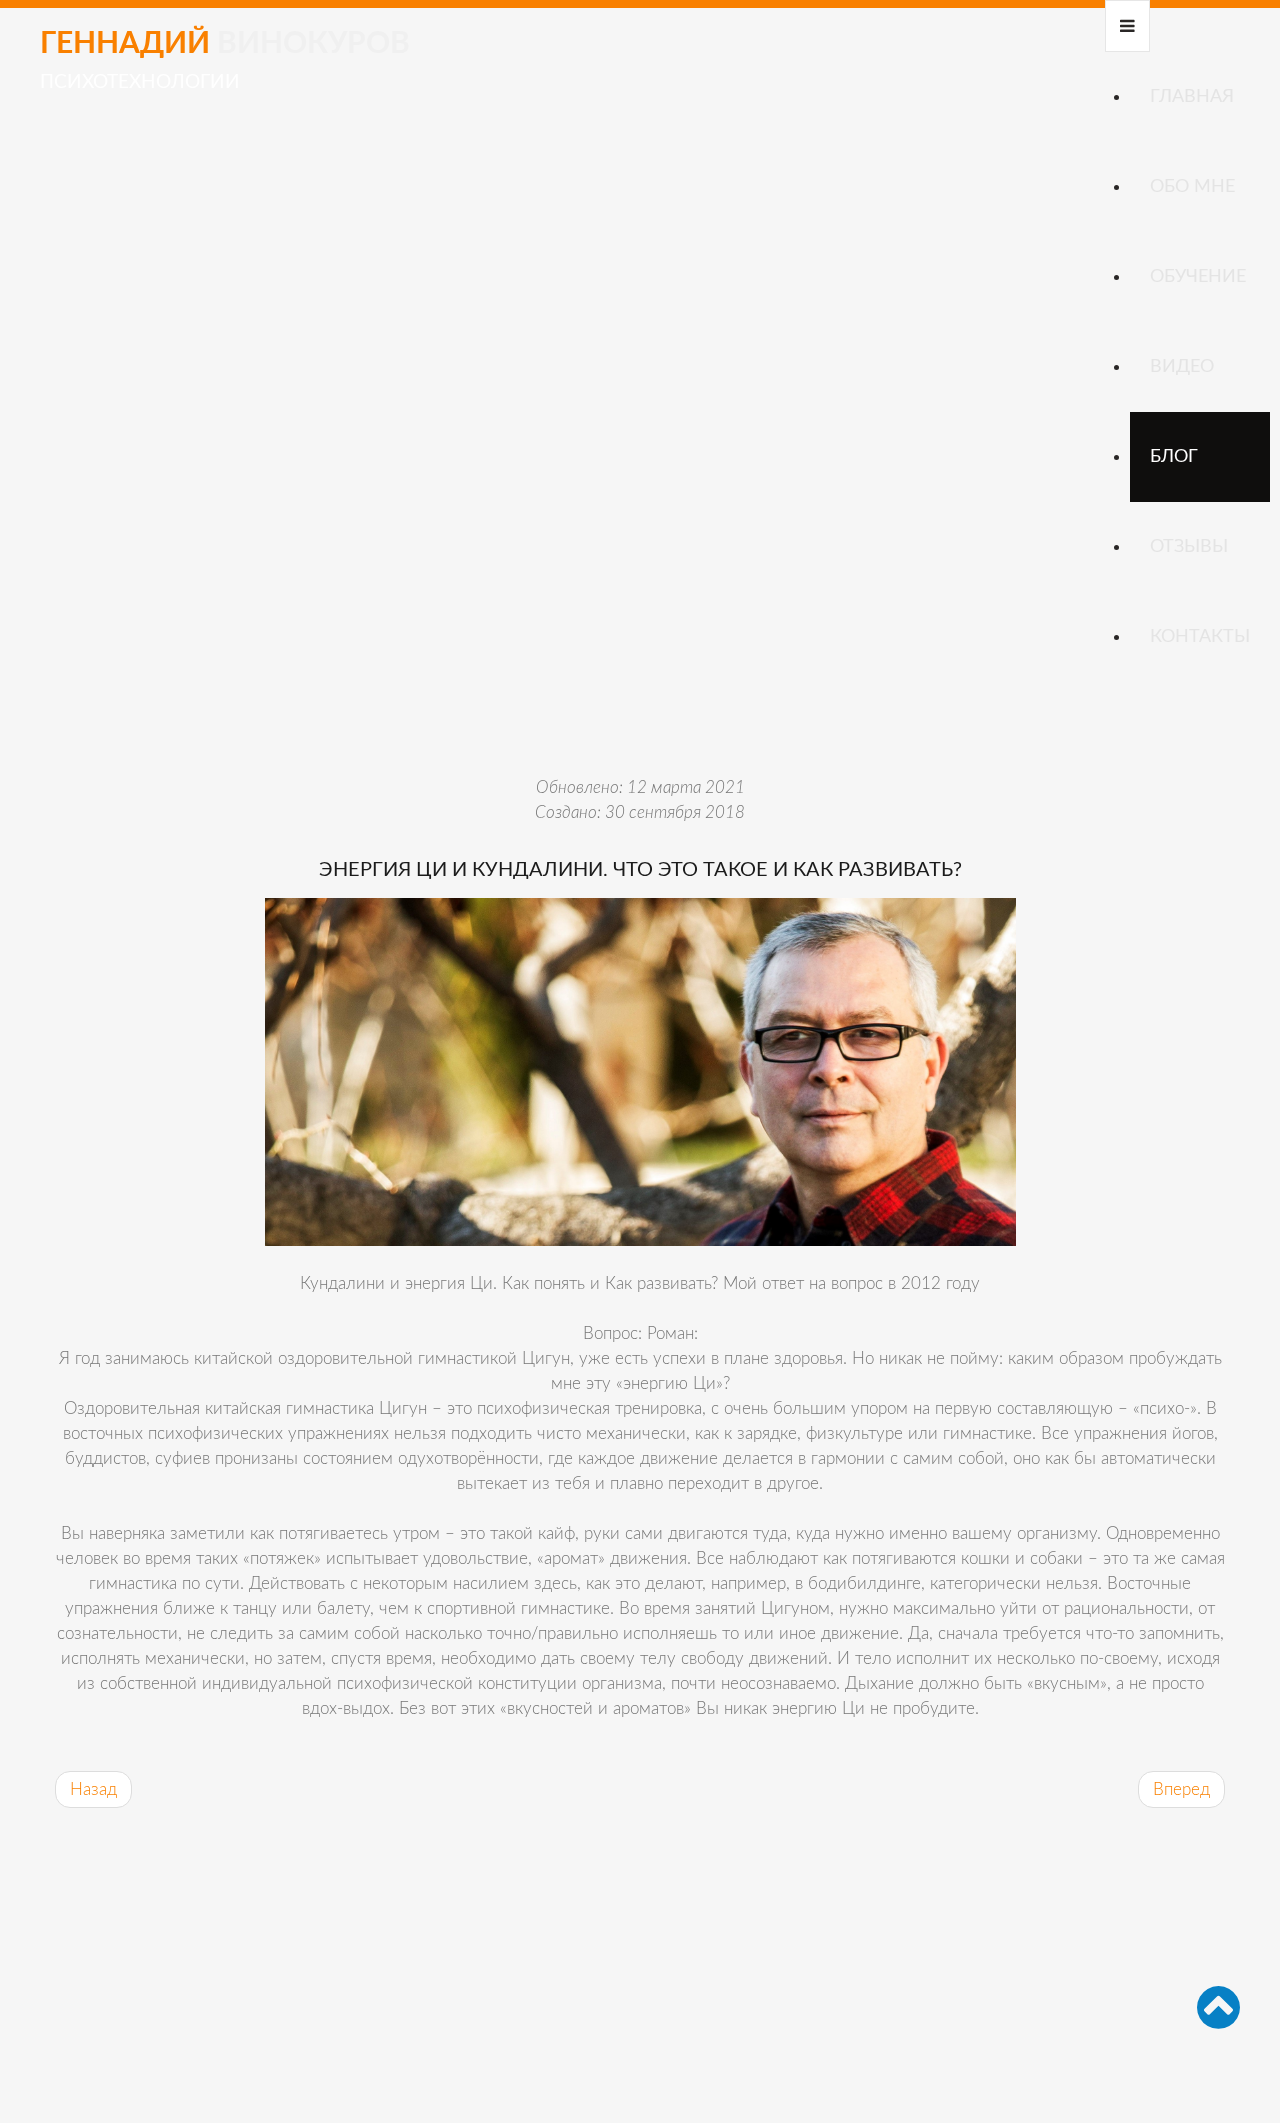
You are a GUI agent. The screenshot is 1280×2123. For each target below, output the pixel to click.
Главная (1192, 97)
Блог (1174, 457)
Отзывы (1189, 547)
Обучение (1198, 277)
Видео (1182, 367)
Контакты (1200, 637)
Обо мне (1192, 187)
